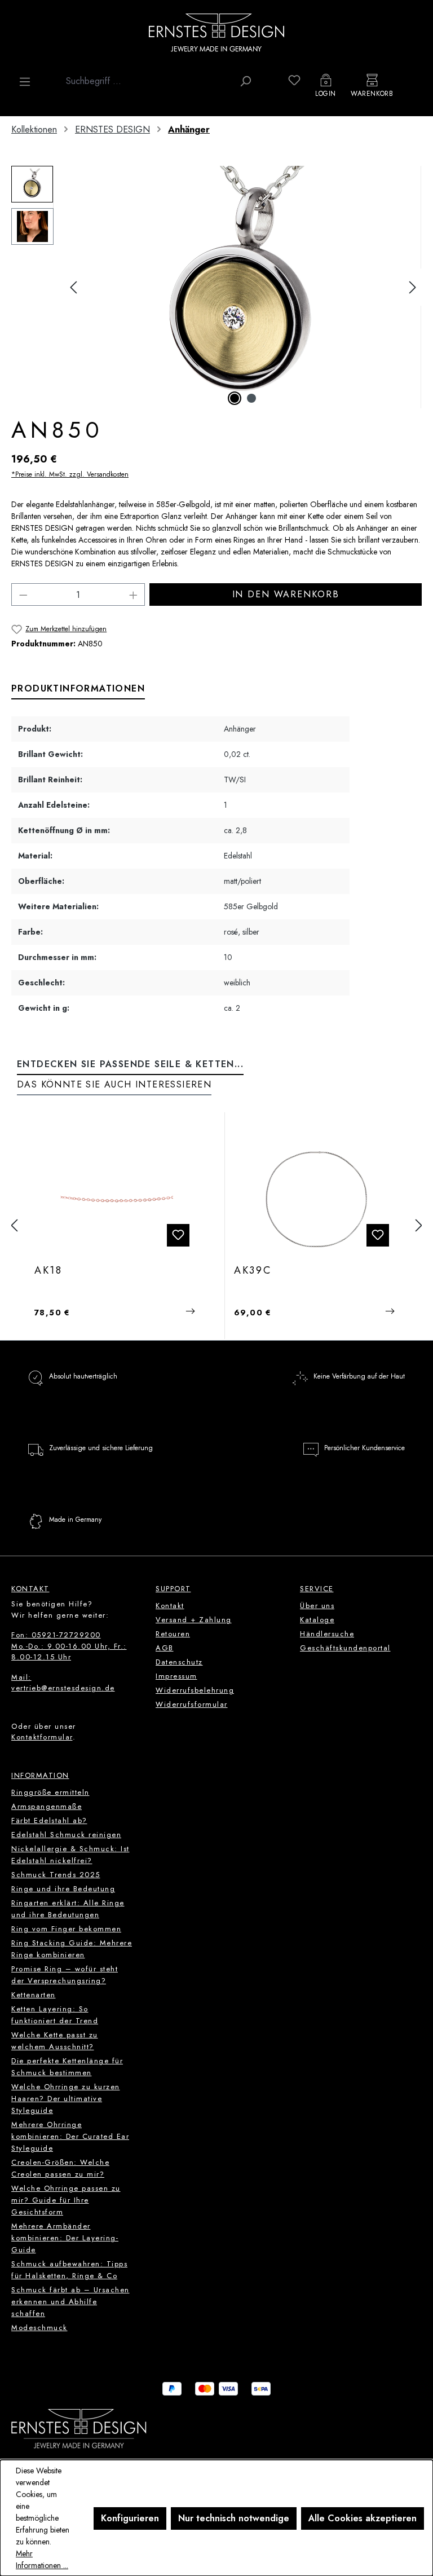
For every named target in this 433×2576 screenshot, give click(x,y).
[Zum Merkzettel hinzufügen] (178, 1235)
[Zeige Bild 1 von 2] (235, 398)
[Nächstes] (413, 287)
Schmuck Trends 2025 (56, 1875)
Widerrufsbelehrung (195, 1690)
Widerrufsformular (192, 1704)
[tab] (78, 689)
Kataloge (317, 1620)
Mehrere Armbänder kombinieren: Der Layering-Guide (65, 2238)
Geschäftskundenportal (345, 1648)
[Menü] (25, 82)
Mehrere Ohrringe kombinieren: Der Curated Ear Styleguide (70, 2136)
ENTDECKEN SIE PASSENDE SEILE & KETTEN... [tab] (130, 1064)
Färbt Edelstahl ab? (49, 1820)
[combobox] (147, 81)
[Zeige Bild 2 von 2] (251, 398)
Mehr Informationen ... (42, 2559)
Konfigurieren (130, 2518)
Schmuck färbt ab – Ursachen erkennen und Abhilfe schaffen (70, 2302)
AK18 (48, 1271)
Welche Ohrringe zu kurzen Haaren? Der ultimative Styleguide (66, 2099)
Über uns (317, 1606)
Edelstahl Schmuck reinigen (66, 1835)
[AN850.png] (243, 287)
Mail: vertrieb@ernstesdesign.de (63, 1683)
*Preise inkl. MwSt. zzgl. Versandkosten (70, 474)
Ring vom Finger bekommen (66, 1929)
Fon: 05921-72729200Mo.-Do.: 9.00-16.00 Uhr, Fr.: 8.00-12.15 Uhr (69, 1646)
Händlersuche (327, 1634)
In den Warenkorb (286, 594)
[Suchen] (245, 81)
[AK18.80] (116, 1199)
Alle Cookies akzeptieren (363, 2518)
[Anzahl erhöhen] (134, 595)
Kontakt (170, 1606)
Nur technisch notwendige (234, 2518)
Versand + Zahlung (194, 1620)
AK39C (253, 1271)
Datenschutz (179, 1662)
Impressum (176, 1676)
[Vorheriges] (73, 287)
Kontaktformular (42, 1737)
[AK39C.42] (316, 1199)
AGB (165, 1648)
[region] (216, 287)
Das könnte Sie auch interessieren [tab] (114, 1084)
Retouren (173, 1634)
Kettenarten (34, 1995)
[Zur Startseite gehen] (216, 32)
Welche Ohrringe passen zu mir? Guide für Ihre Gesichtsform (66, 2200)
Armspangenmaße (47, 1806)
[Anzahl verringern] (23, 595)
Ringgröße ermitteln (50, 1792)
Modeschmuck (39, 2328)
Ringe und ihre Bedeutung (63, 1889)
